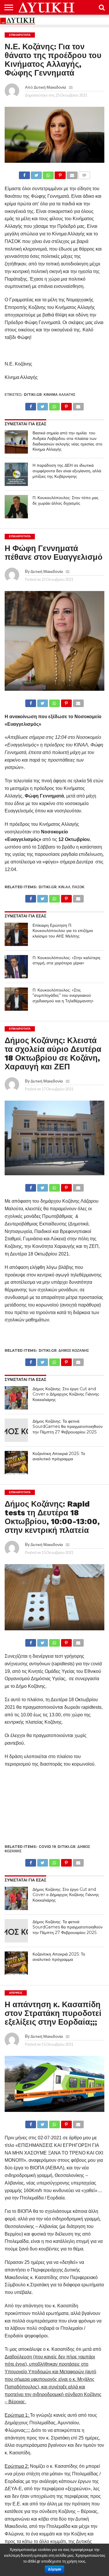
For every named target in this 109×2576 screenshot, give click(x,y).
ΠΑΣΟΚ (78, 887)
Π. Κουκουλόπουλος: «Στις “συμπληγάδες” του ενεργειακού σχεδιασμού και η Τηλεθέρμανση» (63, 995)
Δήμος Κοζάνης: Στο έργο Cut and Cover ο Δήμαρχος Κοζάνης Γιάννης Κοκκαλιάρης (66, 1394)
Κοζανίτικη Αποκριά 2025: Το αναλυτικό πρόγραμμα (59, 1456)
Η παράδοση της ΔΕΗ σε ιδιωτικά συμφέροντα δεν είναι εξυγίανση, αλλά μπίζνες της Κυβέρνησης (67, 471)
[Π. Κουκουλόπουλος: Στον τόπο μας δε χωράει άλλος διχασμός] (16, 507)
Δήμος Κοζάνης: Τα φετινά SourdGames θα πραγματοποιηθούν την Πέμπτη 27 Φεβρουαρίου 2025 (68, 1427)
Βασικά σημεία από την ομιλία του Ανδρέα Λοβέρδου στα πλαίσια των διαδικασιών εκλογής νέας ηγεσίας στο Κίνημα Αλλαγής (67, 441)
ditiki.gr (33, 395)
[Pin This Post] (60, 174)
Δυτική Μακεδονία (50, 87)
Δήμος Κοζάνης (74, 1350)
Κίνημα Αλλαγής (59, 395)
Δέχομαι (54, 2569)
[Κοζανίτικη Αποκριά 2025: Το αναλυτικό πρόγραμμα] (16, 1463)
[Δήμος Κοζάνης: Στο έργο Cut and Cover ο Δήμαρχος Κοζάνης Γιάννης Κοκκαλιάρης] (16, 1398)
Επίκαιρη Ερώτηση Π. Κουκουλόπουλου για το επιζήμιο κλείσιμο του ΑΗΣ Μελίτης (63, 931)
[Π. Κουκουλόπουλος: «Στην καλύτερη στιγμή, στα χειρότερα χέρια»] (16, 967)
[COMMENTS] (84, 174)
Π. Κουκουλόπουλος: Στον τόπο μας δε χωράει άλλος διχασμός (66, 500)
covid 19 (47, 1847)
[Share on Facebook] (24, 174)
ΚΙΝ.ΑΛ (64, 887)
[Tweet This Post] (36, 174)
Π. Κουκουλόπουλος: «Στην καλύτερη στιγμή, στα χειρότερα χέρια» (66, 960)
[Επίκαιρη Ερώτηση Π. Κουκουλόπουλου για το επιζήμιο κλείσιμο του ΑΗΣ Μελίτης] (16, 934)
